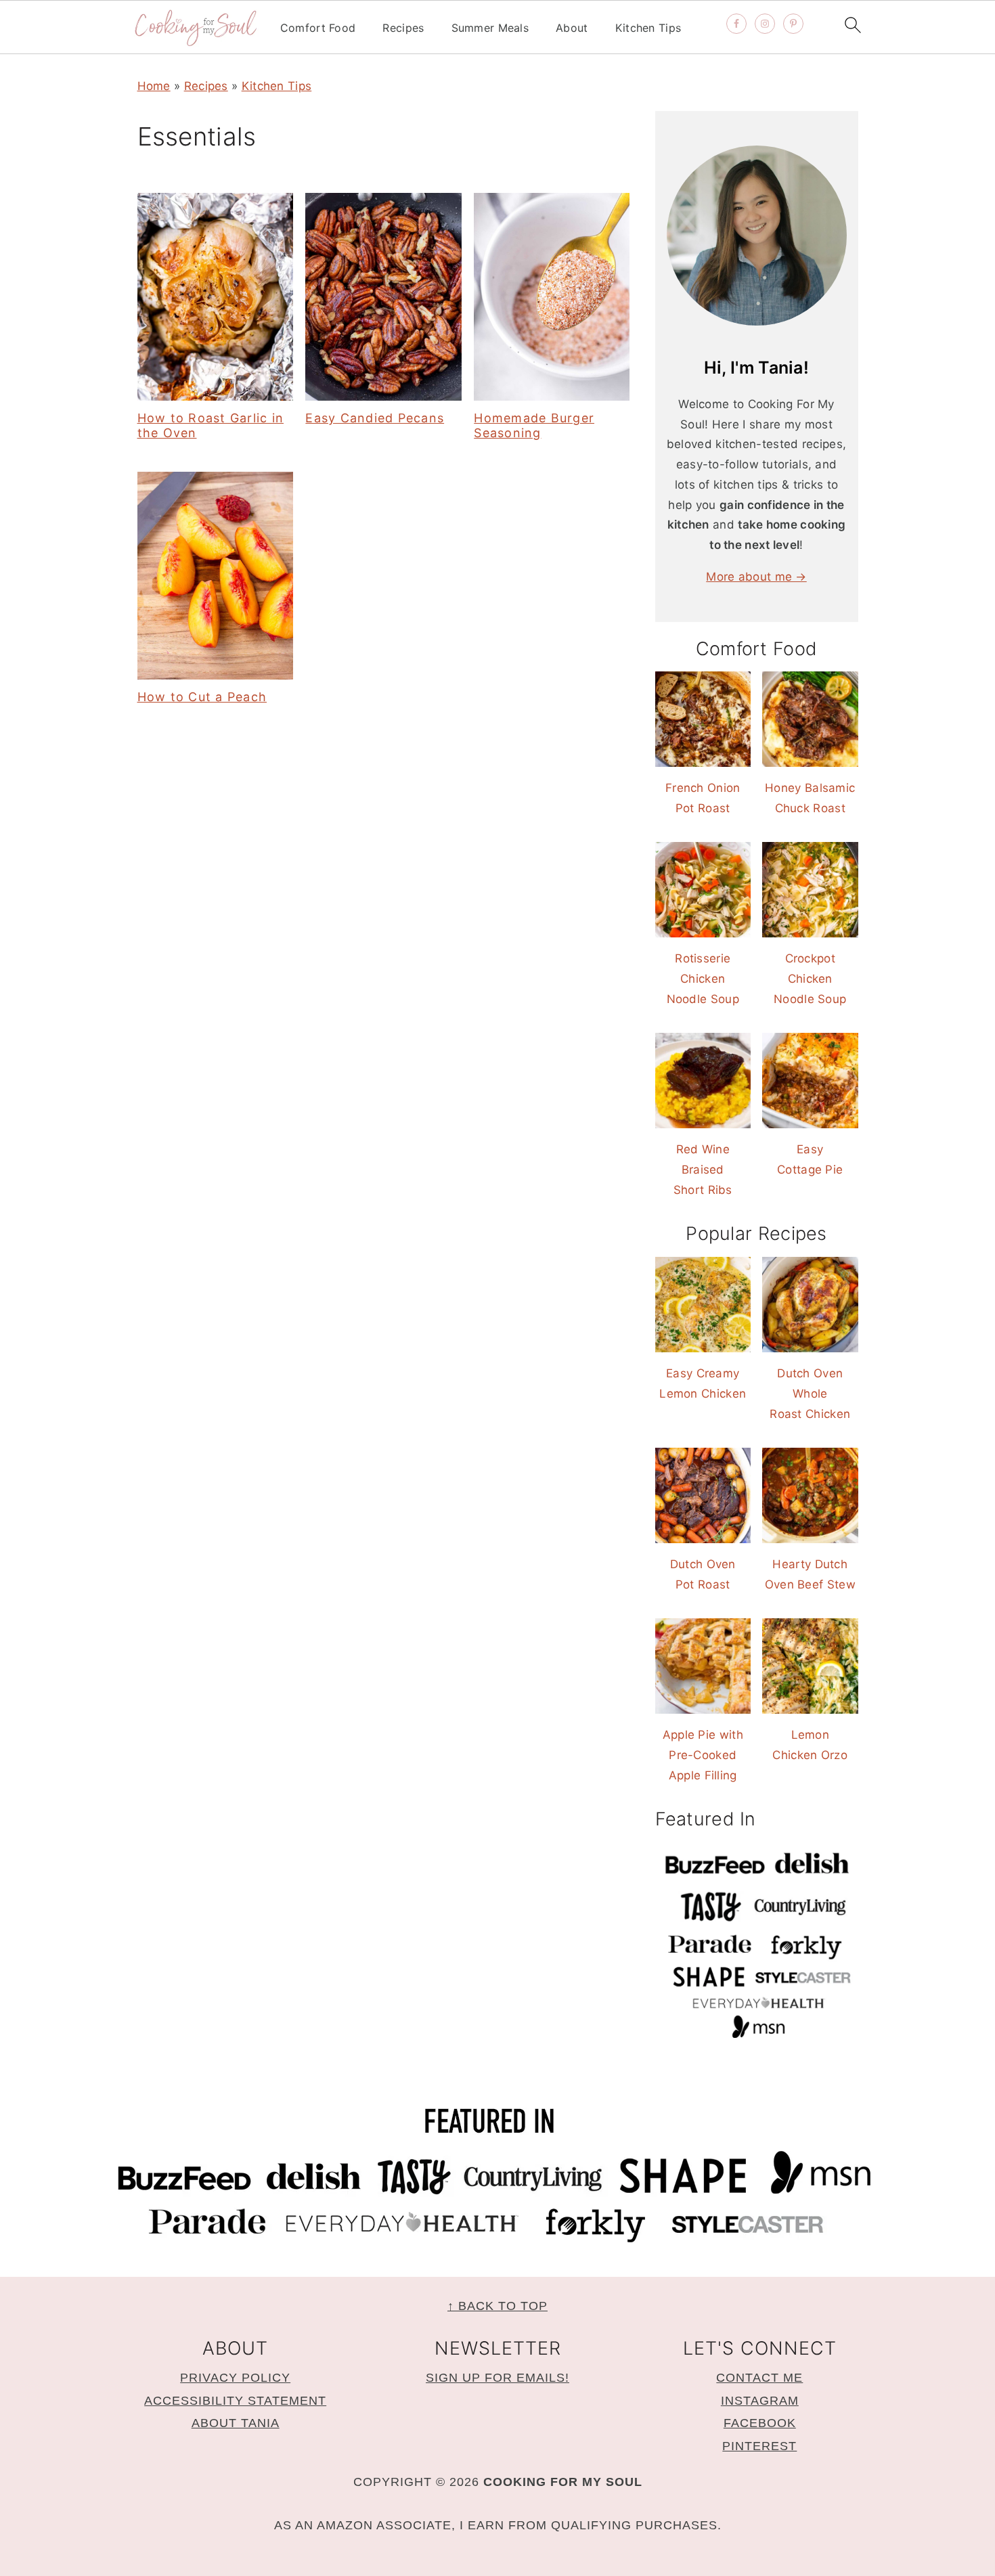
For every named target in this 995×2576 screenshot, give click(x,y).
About (572, 28)
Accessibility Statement (235, 2401)
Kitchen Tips (648, 28)
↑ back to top (497, 2306)
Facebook (760, 2423)
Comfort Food (318, 28)
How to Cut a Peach (202, 697)
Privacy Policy (235, 2378)
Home (154, 86)
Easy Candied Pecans (375, 418)
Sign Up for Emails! (497, 2378)
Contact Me (759, 2378)
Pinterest (759, 2446)
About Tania (236, 2423)
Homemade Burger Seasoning (534, 425)
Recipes (403, 28)
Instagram (760, 2401)
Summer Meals (490, 28)
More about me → (756, 577)
